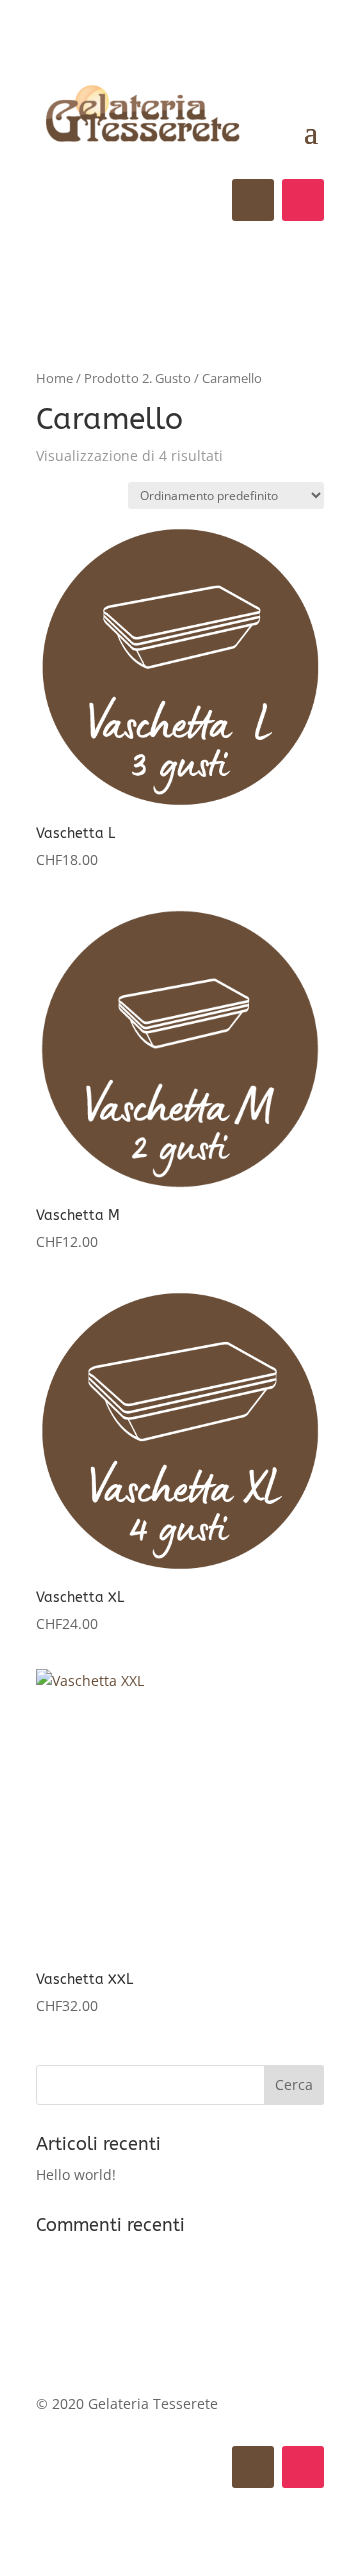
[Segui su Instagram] (303, 200)
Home (54, 378)
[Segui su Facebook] (253, 200)
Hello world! (76, 2174)
